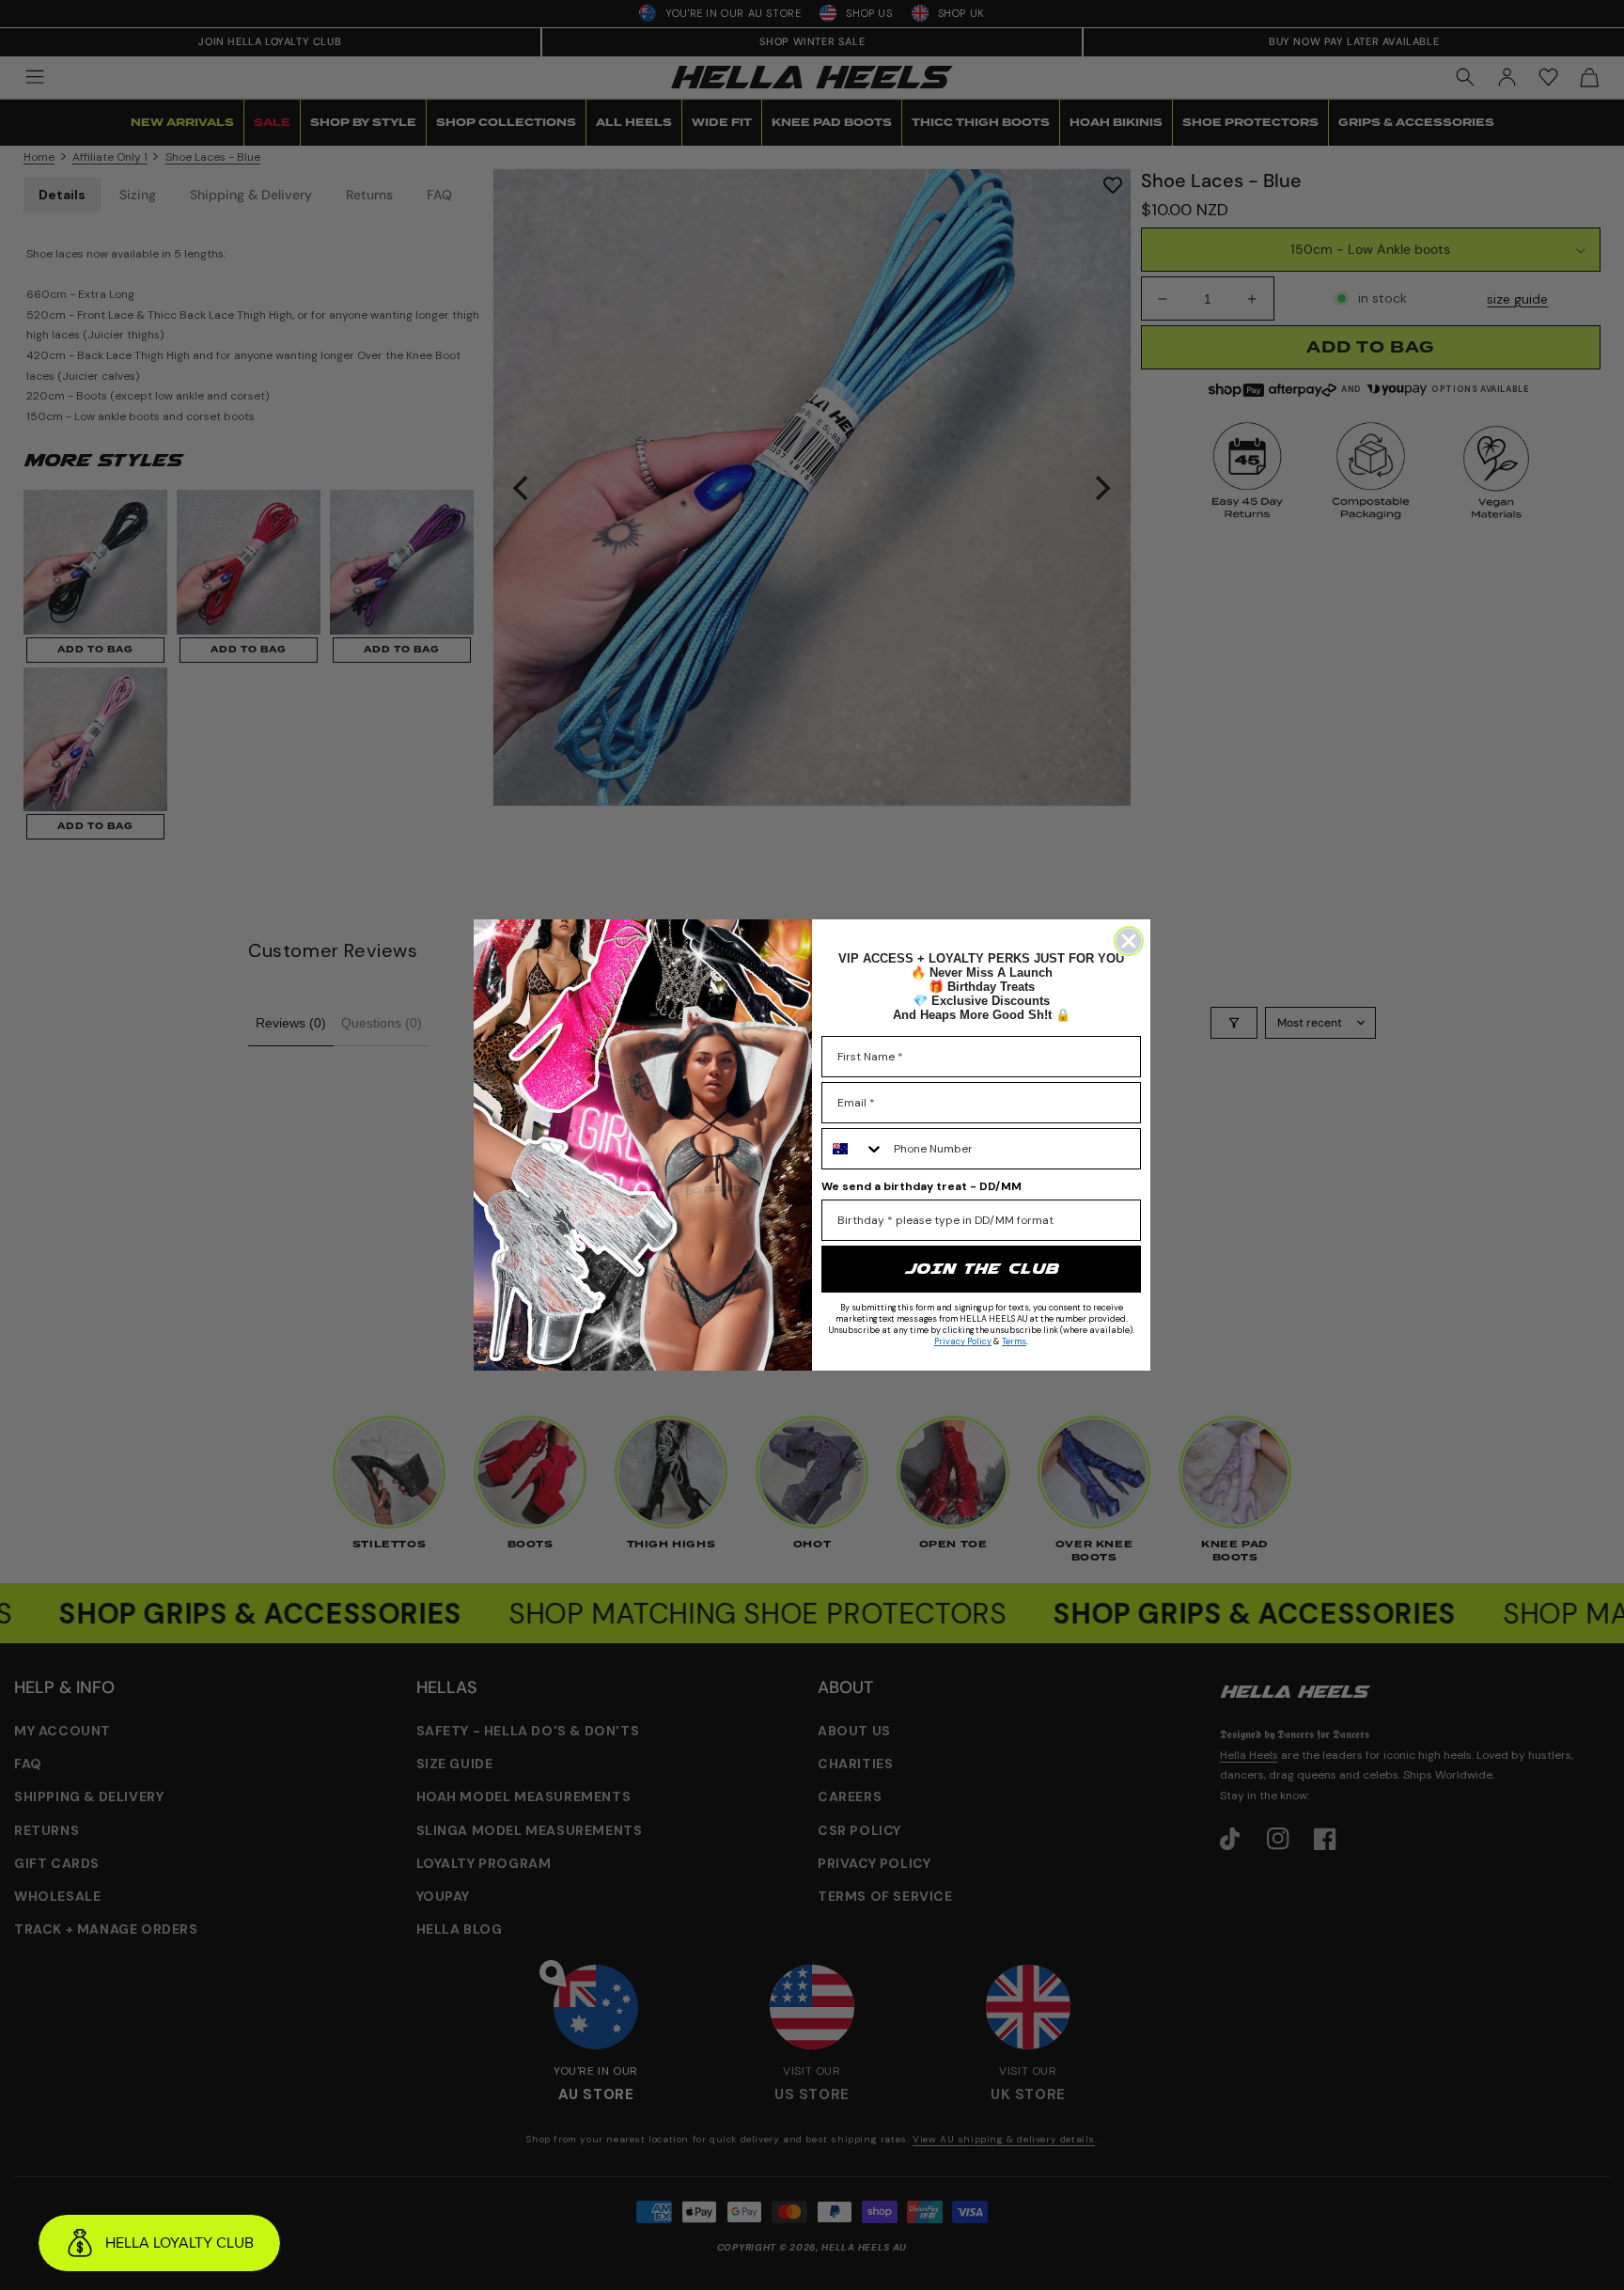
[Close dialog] (1129, 941)
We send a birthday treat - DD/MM (921, 1186)
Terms (1014, 1341)
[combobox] (853, 1149)
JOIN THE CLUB (981, 1269)
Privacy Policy (963, 1341)
